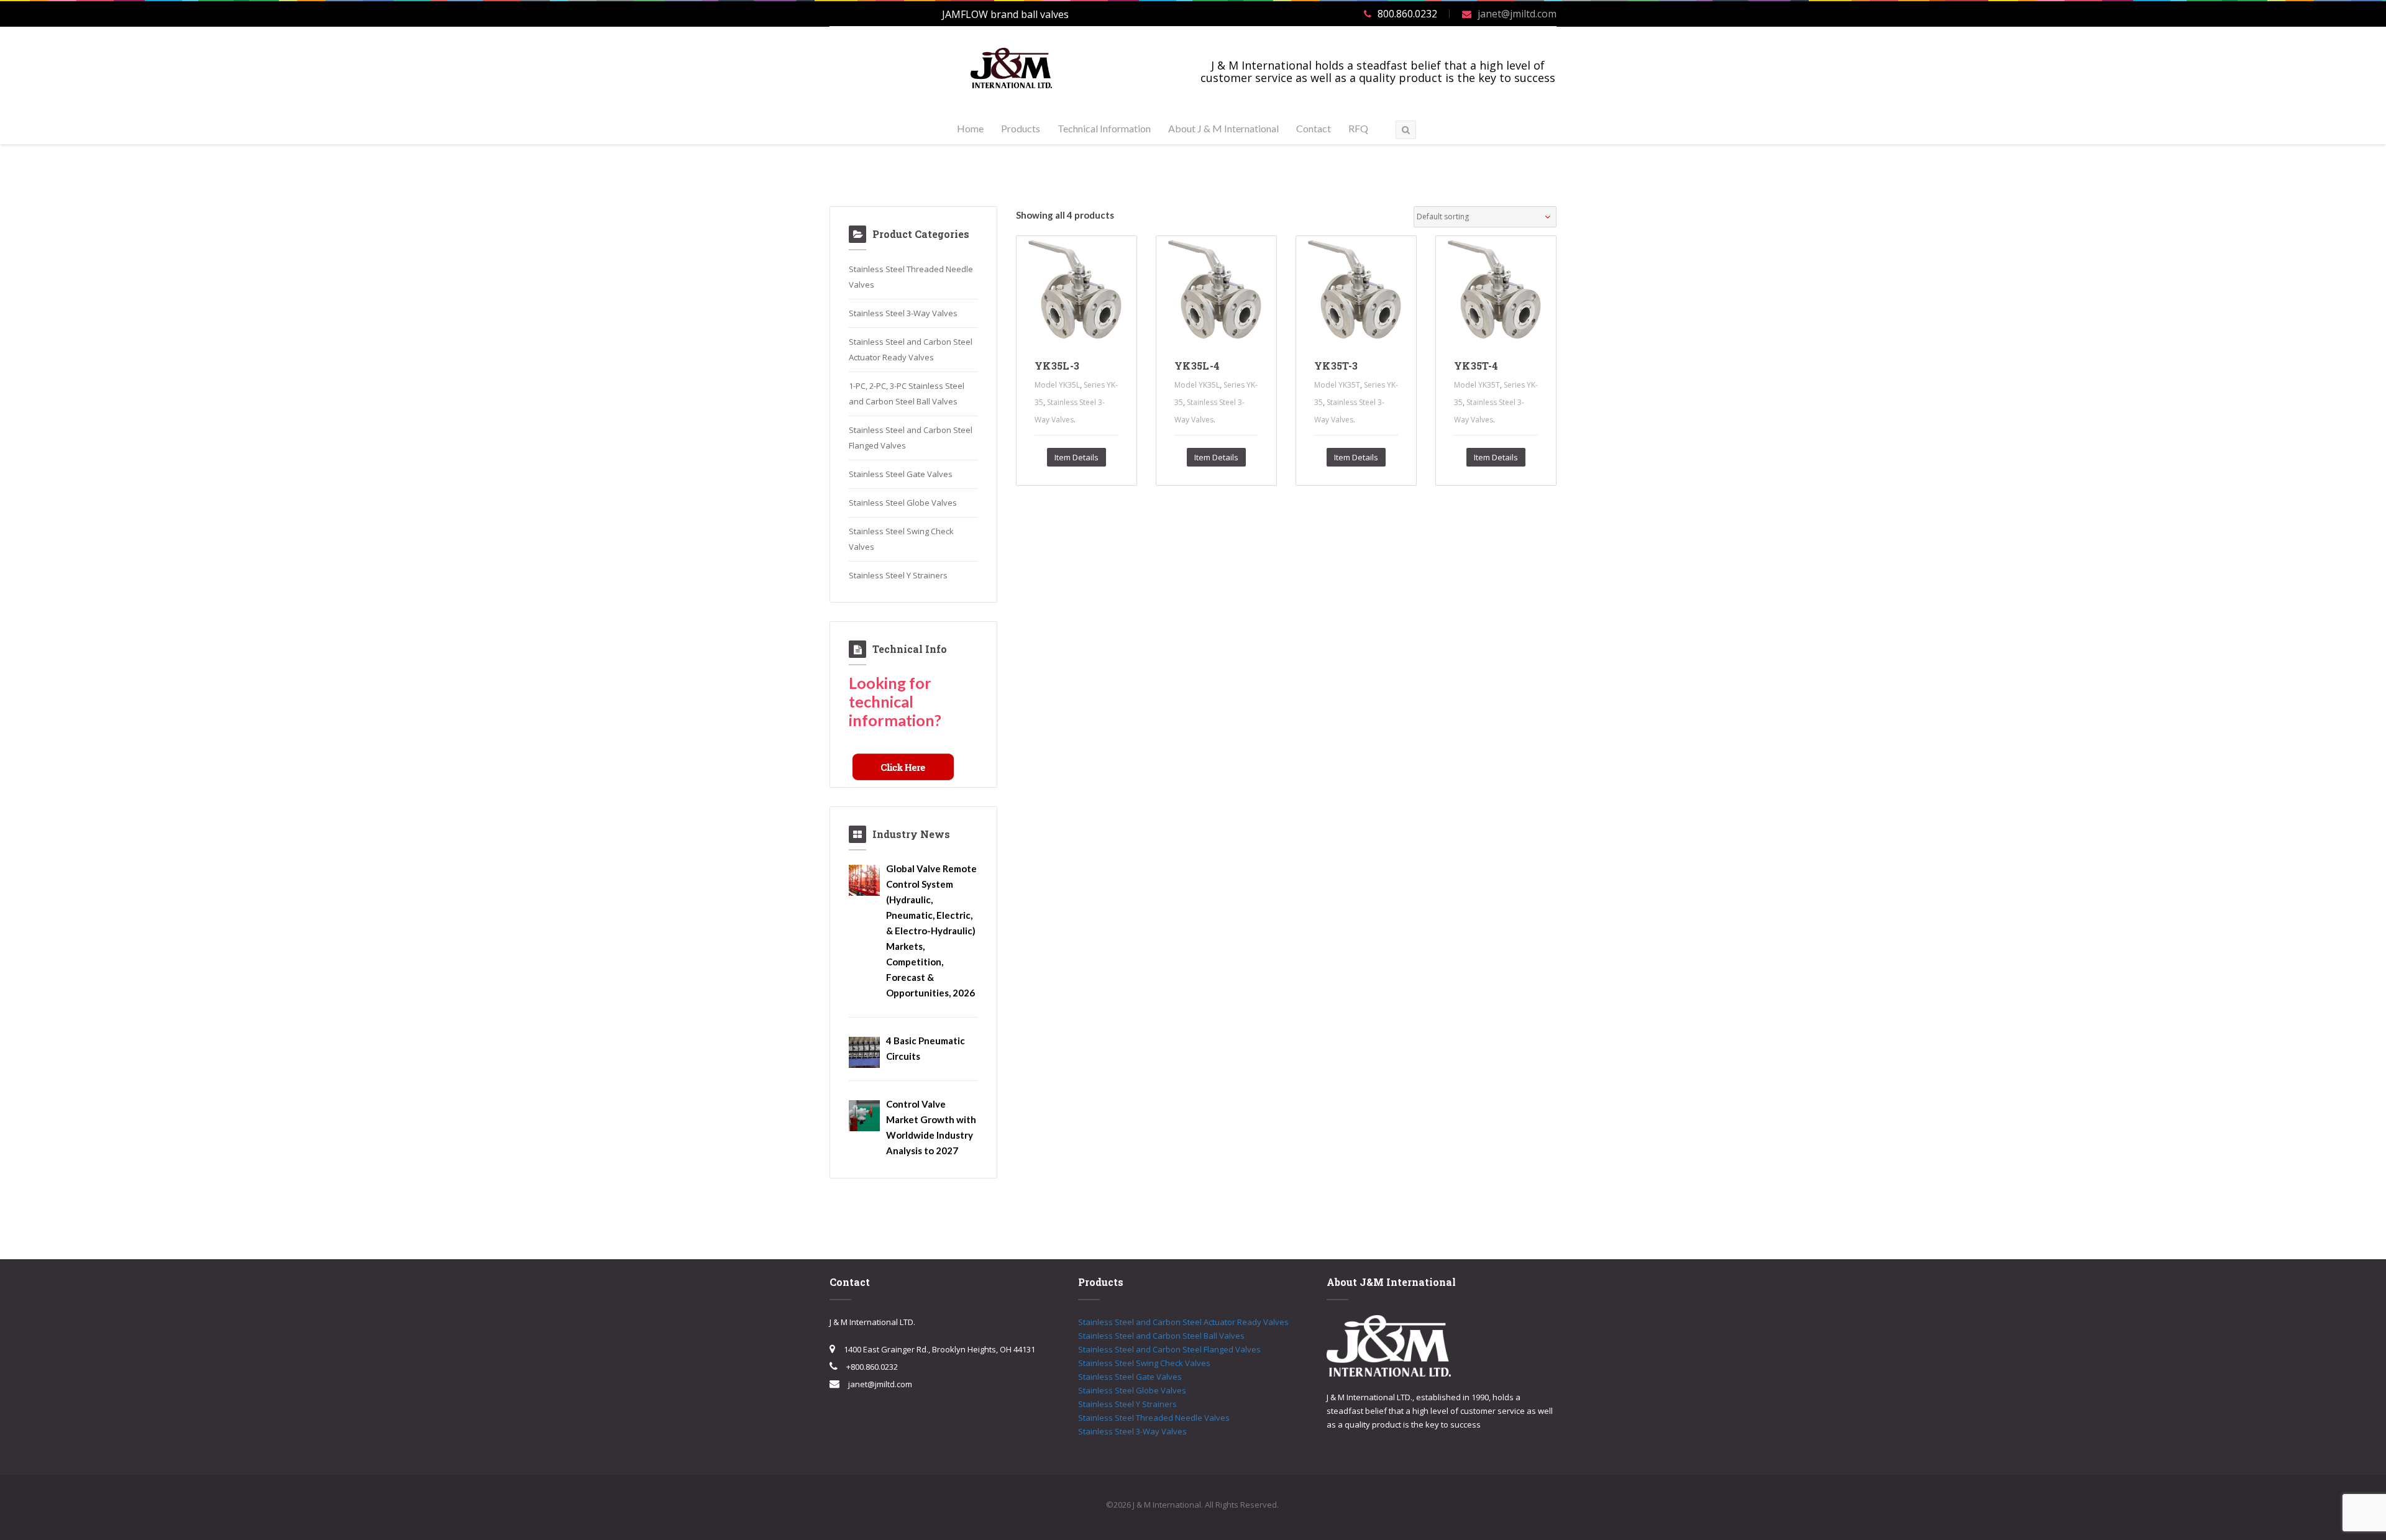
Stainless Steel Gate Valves (901, 474)
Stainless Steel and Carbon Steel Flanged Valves (1169, 1349)
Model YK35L (1057, 385)
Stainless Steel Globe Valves (903, 503)
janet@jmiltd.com (1517, 14)
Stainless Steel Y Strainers (898, 575)
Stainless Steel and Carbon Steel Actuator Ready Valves (1183, 1322)
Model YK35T (1337, 385)
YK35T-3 (1336, 366)
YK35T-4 (1476, 366)
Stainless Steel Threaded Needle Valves (1154, 1418)
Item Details (1076, 457)
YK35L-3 (1057, 366)
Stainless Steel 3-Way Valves (903, 313)
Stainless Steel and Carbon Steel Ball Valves (1161, 1336)
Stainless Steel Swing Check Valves (1144, 1363)
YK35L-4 (1197, 366)
